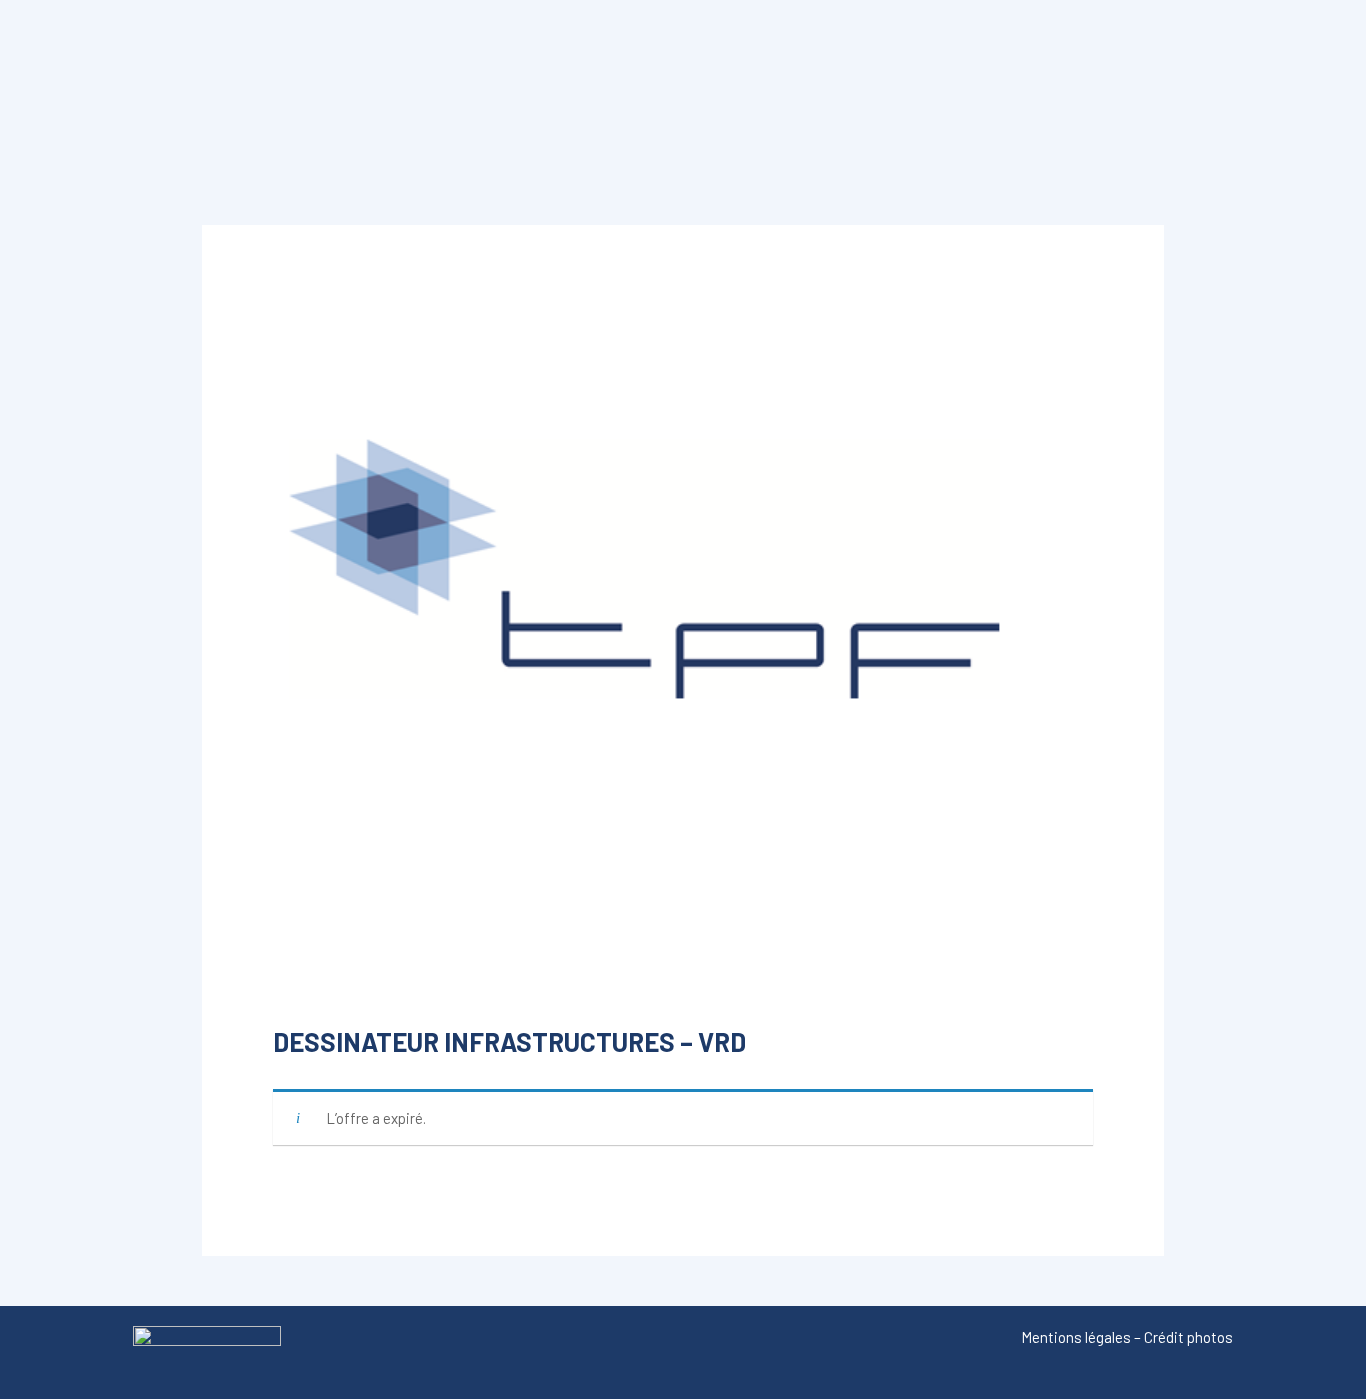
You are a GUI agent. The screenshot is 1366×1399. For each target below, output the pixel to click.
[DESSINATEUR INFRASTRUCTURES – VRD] (683, 625)
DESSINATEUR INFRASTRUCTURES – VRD (509, 1041)
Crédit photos (1188, 1337)
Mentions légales (1076, 1337)
